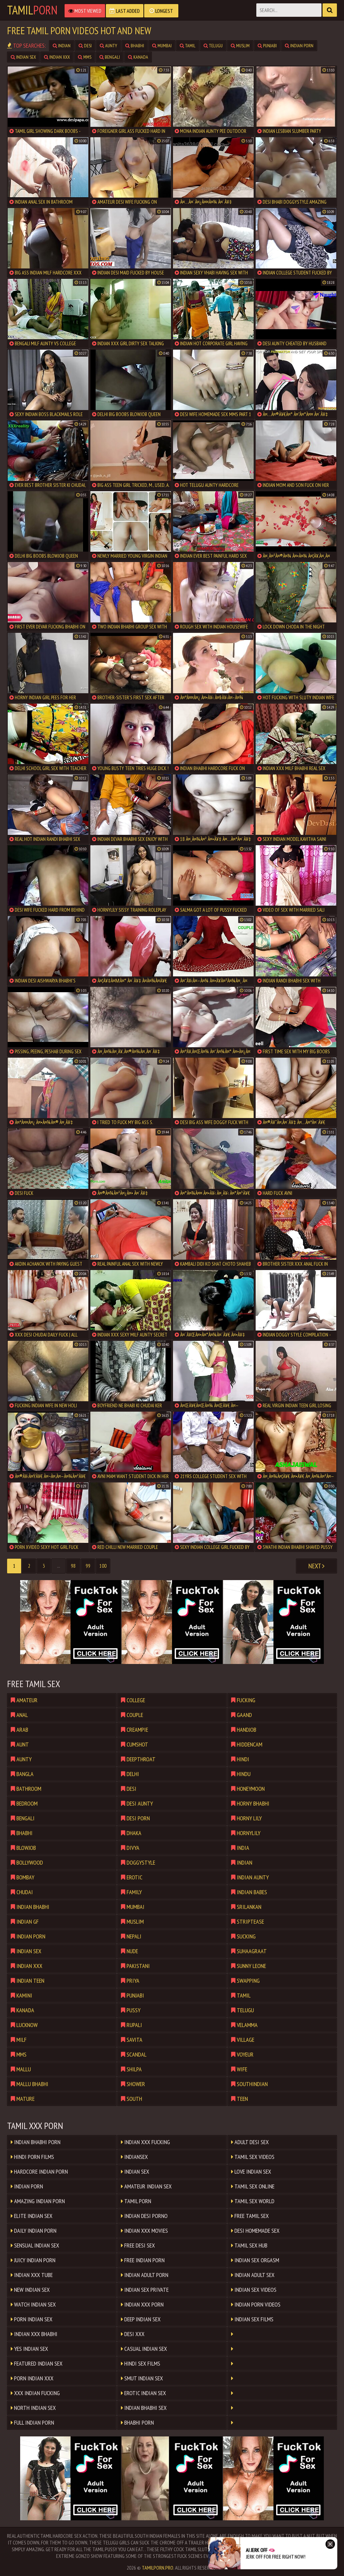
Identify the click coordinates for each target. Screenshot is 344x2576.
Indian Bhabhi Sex (145, 2408)
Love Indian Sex (252, 2171)
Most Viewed (88, 11)
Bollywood (29, 1862)
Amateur (26, 1700)
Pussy (133, 2010)
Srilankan (248, 1907)
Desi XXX (134, 2334)
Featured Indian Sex (38, 2363)
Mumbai (164, 46)
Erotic (134, 1877)
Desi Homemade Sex (256, 2231)
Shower (135, 2084)
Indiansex (135, 2157)
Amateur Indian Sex (147, 2186)
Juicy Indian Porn (34, 2260)
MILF (21, 2040)
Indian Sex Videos (255, 2290)
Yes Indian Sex (30, 2349)
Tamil (32, 10)
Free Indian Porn (144, 2260)
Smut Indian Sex (143, 2378)
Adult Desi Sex (251, 2142)
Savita (134, 2040)
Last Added (127, 11)
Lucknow (26, 2025)
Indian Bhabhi (32, 1907)
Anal (21, 1715)
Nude (132, 1951)
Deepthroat (140, 1759)
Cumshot (137, 1744)
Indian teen (30, 1981)
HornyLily (248, 1833)
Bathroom (28, 1789)
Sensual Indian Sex (36, 2245)
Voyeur (245, 2054)
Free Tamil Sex (251, 2216)
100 (103, 1566)
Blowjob (26, 1848)
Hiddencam (249, 1744)
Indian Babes (251, 1892)
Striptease (250, 1922)
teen (242, 2099)
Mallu (23, 2069)
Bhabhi (137, 46)
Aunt (22, 1744)
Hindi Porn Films (33, 2157)
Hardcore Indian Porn (40, 2171)
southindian (252, 2084)
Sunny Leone (251, 1966)
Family (134, 1892)
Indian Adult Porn (146, 2275)
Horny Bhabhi (252, 1803)
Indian (64, 46)
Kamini (24, 1995)
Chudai (24, 1892)
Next (315, 1566)
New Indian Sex (31, 2290)
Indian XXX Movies (145, 2231)
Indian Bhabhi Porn (37, 2142)
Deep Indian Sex (142, 2319)
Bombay (25, 1877)
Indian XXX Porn (143, 2304)
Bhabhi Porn (138, 2422)
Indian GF (27, 1922)
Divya (132, 1848)
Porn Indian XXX (33, 2378)
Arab (22, 1730)
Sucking (246, 1936)
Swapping (248, 1981)
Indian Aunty (252, 1877)
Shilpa (134, 2069)
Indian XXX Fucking (146, 2142)
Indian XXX (59, 57)
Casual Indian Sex (145, 2349)
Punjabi (269, 46)
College (135, 1700)
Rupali (134, 2025)
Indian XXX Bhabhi (35, 2334)
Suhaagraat (251, 1951)
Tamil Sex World (254, 2201)
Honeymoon (250, 1789)
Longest (164, 11)
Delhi (132, 1774)
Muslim (242, 46)
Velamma (247, 2025)
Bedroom (26, 1803)
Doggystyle (140, 1862)
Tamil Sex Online (254, 2186)
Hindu (243, 1774)
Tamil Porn (137, 2201)
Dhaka (133, 1833)
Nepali (133, 1936)
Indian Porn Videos (257, 2304)
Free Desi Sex (139, 2245)
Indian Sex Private (146, 2290)
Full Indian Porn (33, 2422)
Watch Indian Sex (34, 2304)
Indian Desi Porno (145, 2216)
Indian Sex (26, 57)
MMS (87, 57)
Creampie (137, 1730)
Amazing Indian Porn (39, 2201)
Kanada (140, 57)
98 (73, 1566)
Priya (132, 1981)
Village (245, 2040)
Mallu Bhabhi (32, 2084)
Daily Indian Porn (35, 2231)
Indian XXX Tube (33, 2275)
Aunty (111, 46)
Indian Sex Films (253, 2319)
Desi (87, 46)
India (242, 1848)
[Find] (330, 10)
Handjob (246, 1730)
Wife (241, 2069)
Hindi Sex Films (142, 2363)
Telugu (215, 46)
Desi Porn (138, 1818)
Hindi (242, 1759)
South (134, 2099)
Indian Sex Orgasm (256, 2260)
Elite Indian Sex (33, 2216)
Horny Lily (249, 1818)
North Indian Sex (34, 2408)
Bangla (24, 1774)
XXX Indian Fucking (36, 2393)
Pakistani (138, 1966)
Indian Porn (301, 46)
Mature (25, 2099)
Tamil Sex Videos (254, 2157)
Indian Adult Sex (254, 2275)
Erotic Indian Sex (144, 2393)
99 (88, 1566)
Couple (134, 1715)
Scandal (136, 2054)
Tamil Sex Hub (250, 2245)
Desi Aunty (139, 1803)
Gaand (244, 1715)
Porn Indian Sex (33, 2319)
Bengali (112, 57)
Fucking (245, 1700)
